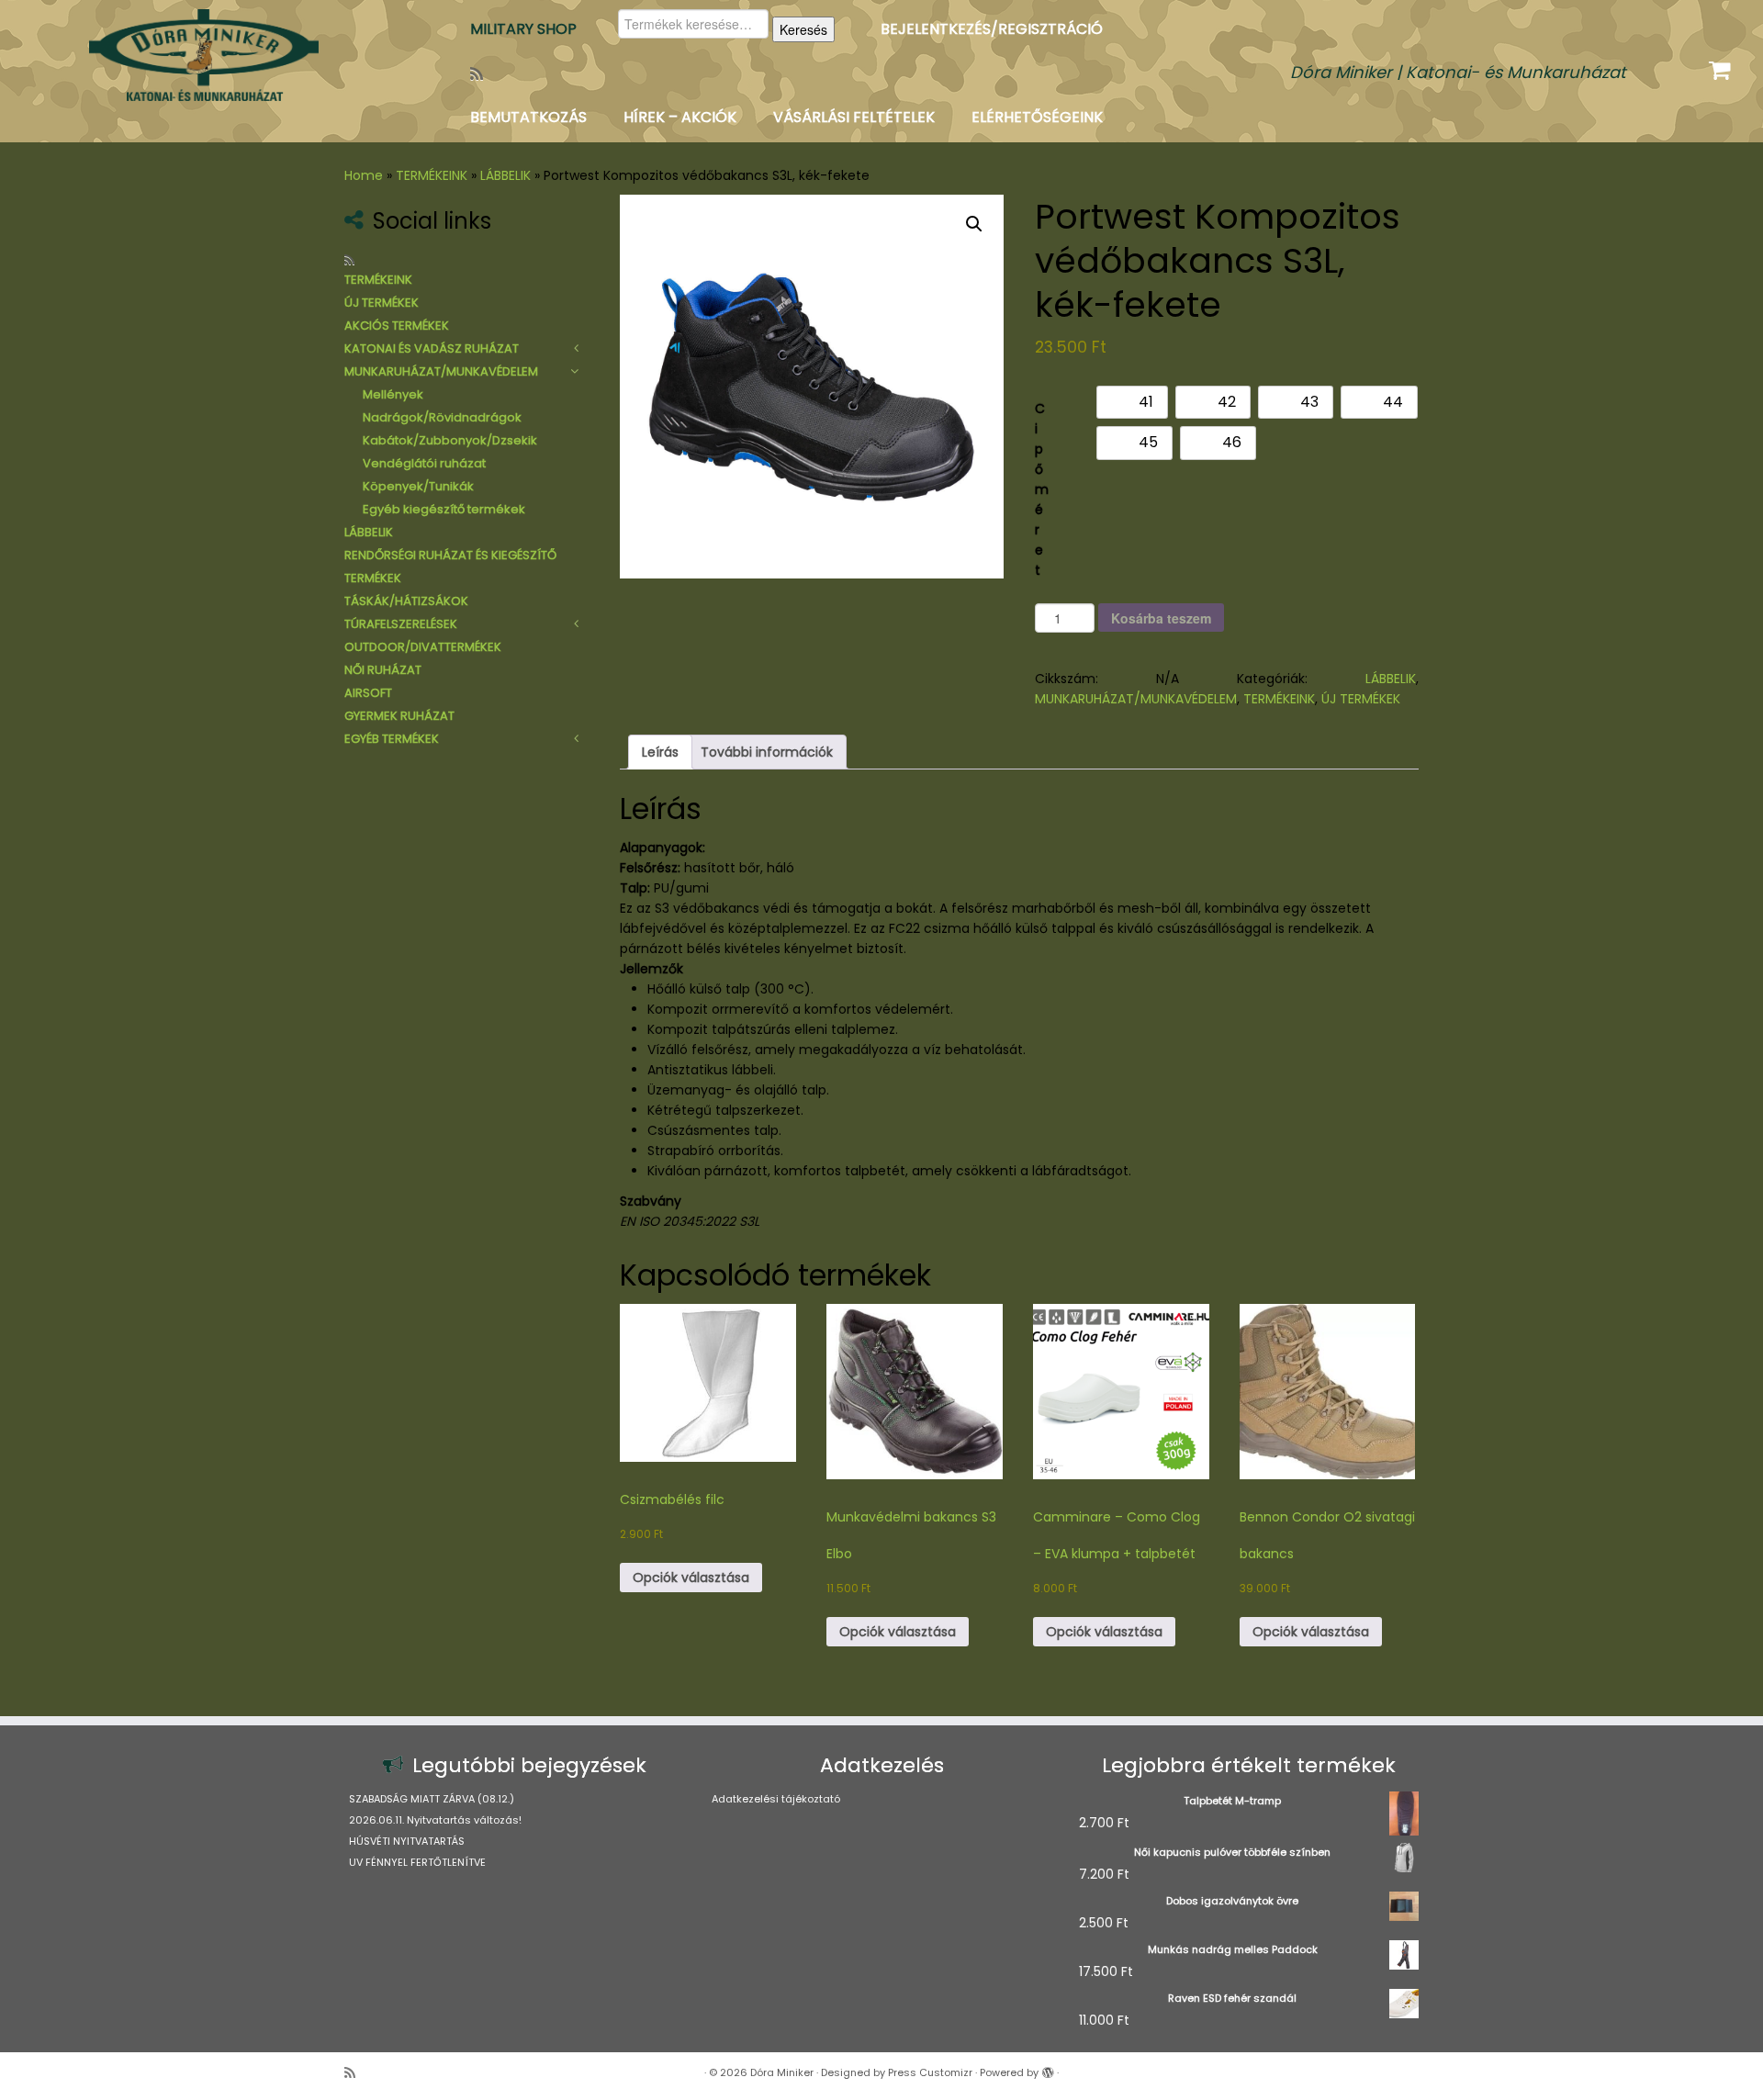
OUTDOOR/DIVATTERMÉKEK (423, 647)
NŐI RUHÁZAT (383, 670)
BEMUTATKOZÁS (528, 117)
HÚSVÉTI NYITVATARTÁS (407, 1841)
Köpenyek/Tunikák (418, 486)
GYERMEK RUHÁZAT (399, 716)
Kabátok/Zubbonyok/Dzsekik (450, 440)
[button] (974, 224)
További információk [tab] (767, 752)
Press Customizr (930, 2072)
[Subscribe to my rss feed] (483, 74)
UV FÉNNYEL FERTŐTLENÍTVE (417, 1862)
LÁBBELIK (505, 175)
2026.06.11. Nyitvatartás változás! (435, 1820)
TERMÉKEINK (432, 175)
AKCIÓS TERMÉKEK (397, 326)
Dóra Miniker (782, 2072)
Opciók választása (691, 1578)
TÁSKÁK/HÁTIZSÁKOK (406, 601)
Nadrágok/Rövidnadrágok (442, 417)
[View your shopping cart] (1722, 66)
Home (364, 175)
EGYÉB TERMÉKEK (392, 739)
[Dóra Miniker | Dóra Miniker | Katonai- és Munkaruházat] (203, 55)
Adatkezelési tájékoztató (776, 1799)
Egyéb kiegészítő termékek (444, 509)
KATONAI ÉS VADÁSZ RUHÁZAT (432, 348)
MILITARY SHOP (523, 29)
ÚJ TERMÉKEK (382, 303)
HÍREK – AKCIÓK (680, 117)
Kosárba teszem (1161, 618)
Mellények (393, 394)
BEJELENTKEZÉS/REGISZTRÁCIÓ (992, 29)
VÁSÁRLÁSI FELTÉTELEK (854, 117)
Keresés (803, 29)
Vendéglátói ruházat (424, 463)
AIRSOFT (368, 693)
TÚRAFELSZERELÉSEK (401, 624)
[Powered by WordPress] (1048, 2069)
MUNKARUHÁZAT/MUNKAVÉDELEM (441, 371)
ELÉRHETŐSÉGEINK (1037, 117)
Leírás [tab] (660, 752)
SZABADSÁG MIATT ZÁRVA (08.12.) (432, 1799)
